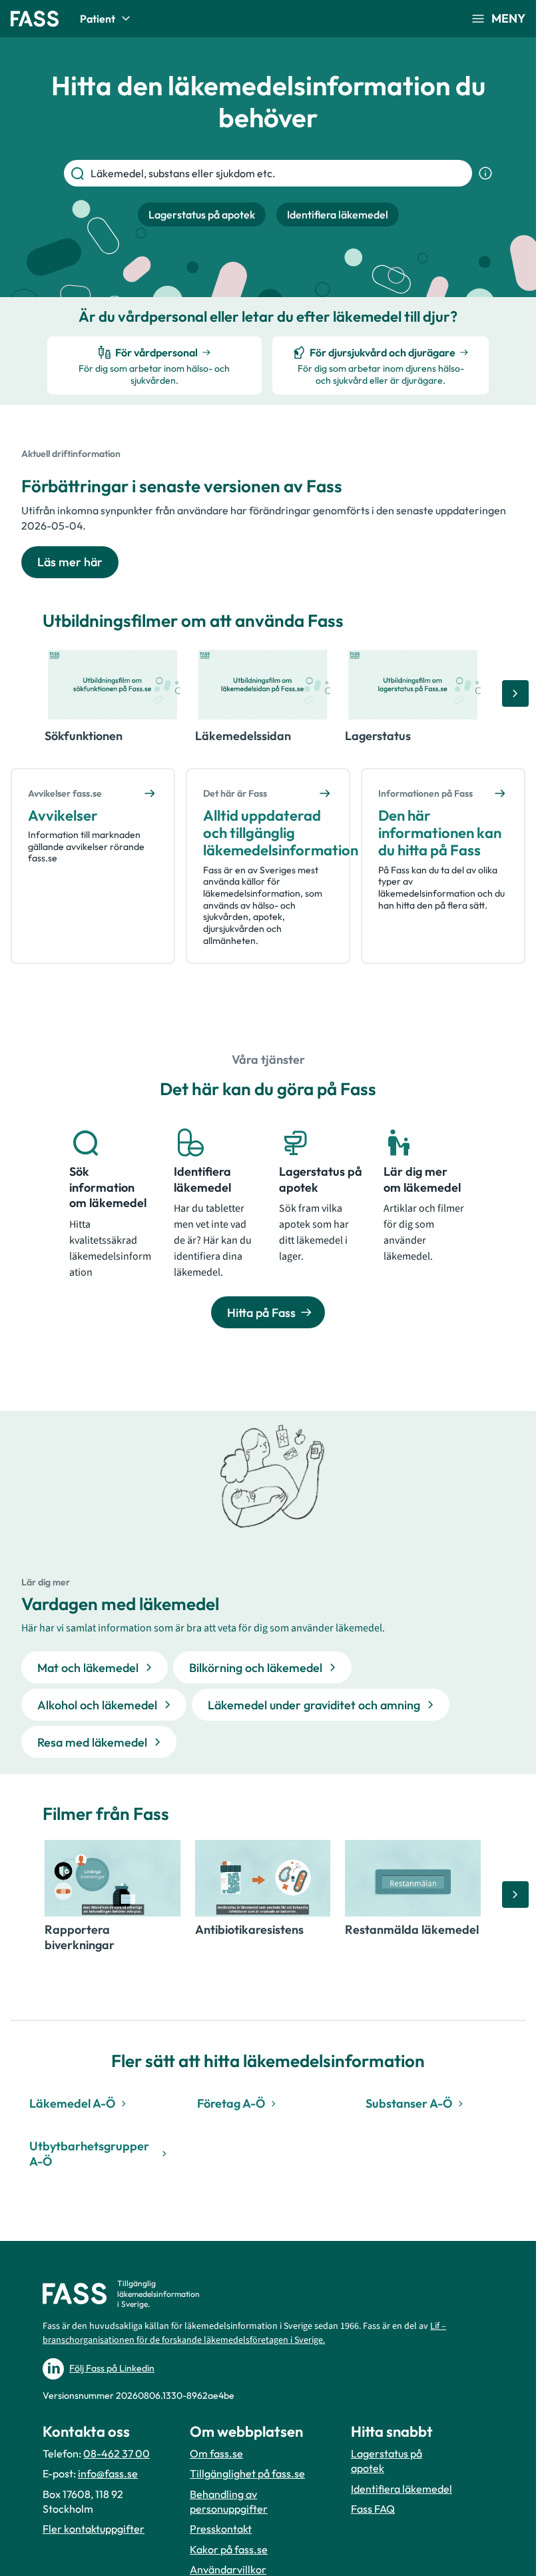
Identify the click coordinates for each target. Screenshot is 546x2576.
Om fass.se (216, 2453)
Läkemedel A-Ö (72, 2103)
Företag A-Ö (231, 2103)
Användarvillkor (228, 2569)
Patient (98, 19)
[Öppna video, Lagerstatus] (413, 685)
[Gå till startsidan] (35, 19)
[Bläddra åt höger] (515, 693)
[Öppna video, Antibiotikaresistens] (263, 1878)
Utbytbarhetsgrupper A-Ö (89, 2154)
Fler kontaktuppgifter (94, 2529)
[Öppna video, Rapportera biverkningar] (113, 1878)
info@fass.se (108, 2473)
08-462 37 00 (117, 2453)
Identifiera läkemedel (402, 2489)
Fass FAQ (373, 2509)
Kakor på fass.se (229, 2549)
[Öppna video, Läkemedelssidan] (263, 685)
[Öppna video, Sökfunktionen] (113, 685)
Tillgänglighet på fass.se (247, 2473)
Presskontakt (221, 2529)
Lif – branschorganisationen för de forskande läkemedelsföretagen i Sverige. (244, 2333)
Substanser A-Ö (409, 2103)
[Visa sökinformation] (485, 173)
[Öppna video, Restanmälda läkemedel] (413, 1878)
